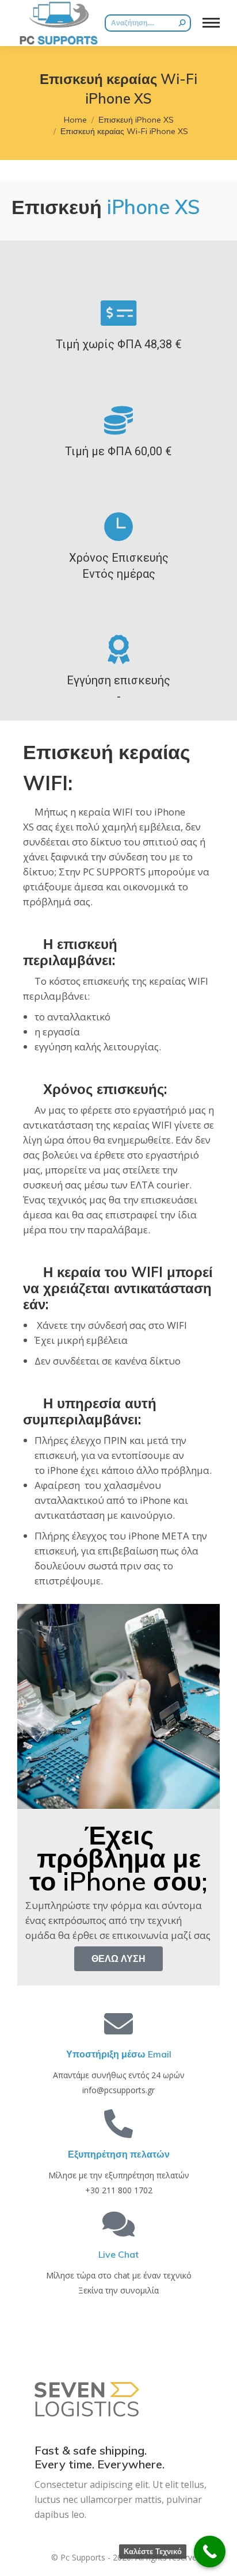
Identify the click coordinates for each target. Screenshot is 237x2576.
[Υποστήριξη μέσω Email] (118, 2024)
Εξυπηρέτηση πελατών (119, 2154)
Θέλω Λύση (118, 1958)
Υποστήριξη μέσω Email (119, 2054)
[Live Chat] (118, 2224)
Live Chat (118, 2254)
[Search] (182, 23)
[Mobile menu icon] (211, 23)
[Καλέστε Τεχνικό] (210, 2552)
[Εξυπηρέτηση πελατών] (118, 2124)
